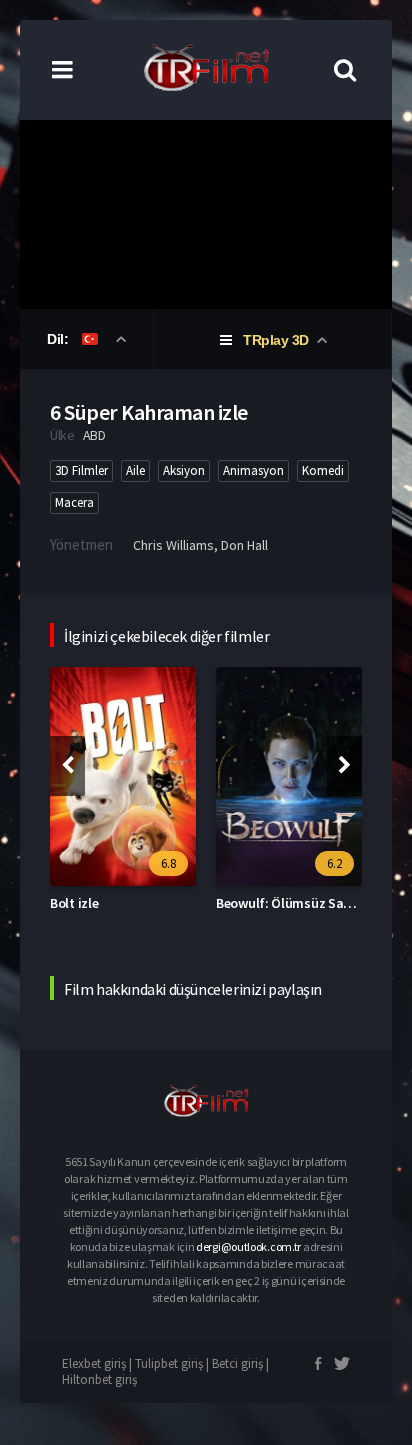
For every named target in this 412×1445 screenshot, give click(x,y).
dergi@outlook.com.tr (248, 1246)
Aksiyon (184, 470)
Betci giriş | (240, 1363)
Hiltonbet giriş (99, 1379)
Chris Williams (173, 545)
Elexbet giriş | (98, 1363)
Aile (135, 470)
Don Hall (244, 545)
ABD (94, 435)
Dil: (59, 339)
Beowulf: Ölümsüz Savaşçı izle (306, 903)
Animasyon (253, 470)
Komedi (323, 470)
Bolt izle (74, 903)
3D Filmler (81, 470)
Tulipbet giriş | (173, 1363)
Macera (74, 502)
